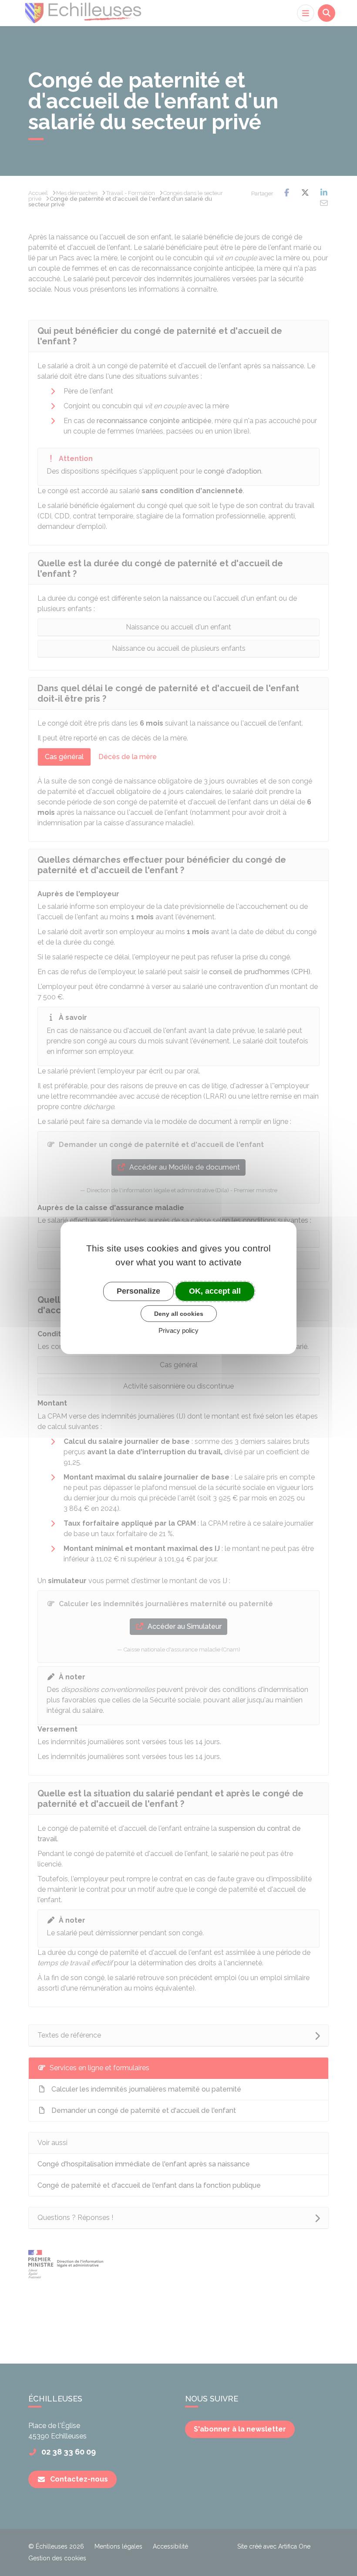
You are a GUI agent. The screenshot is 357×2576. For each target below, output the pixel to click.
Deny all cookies (179, 1313)
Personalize (138, 1291)
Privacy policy (178, 1330)
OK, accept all (215, 1291)
